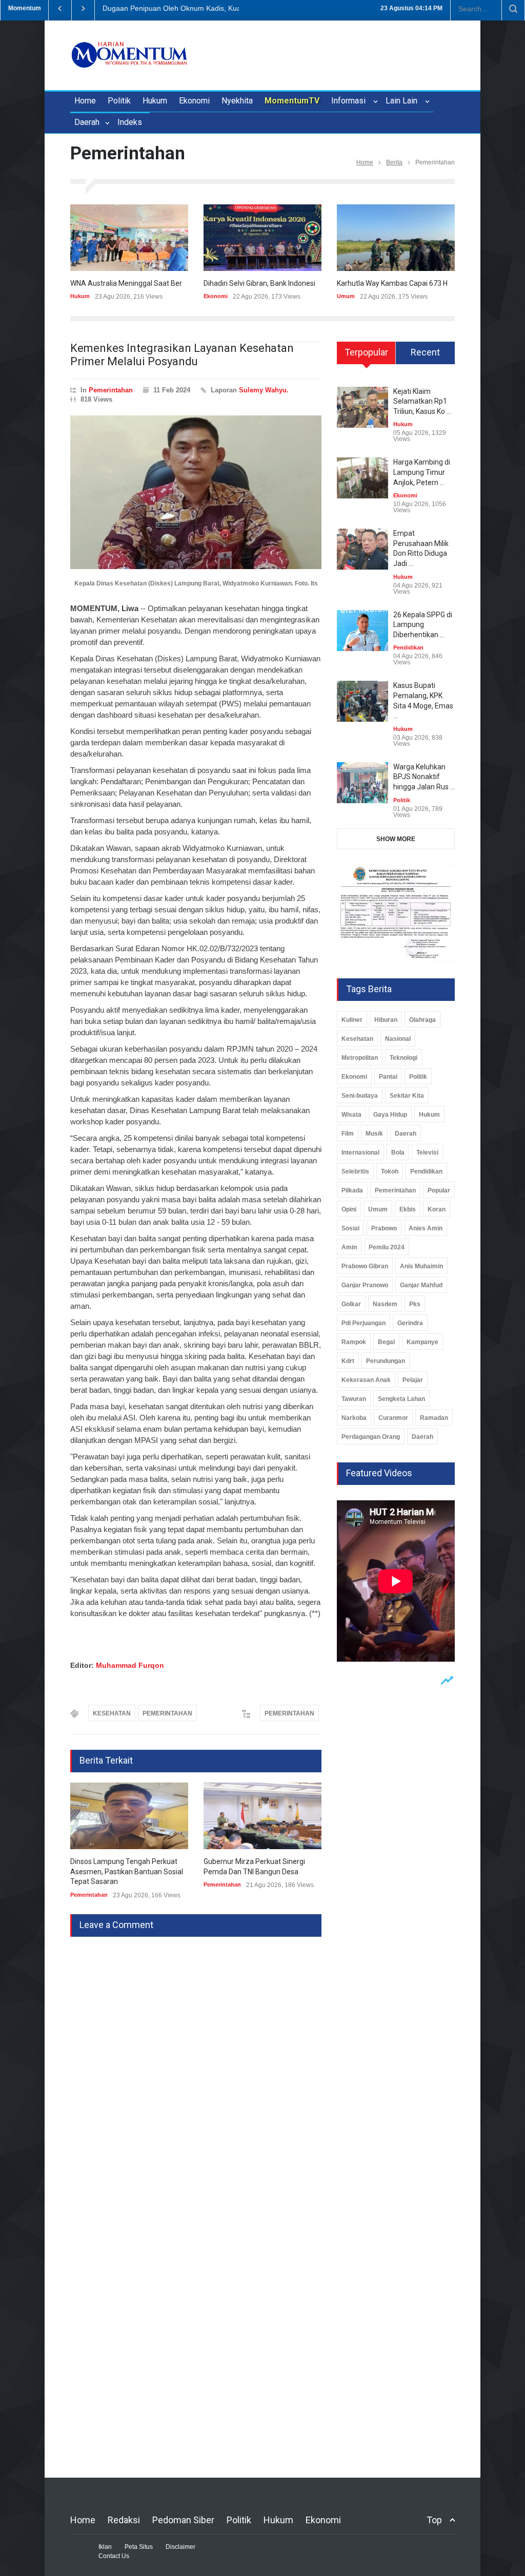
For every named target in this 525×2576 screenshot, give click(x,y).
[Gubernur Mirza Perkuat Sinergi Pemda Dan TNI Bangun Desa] (262, 1816)
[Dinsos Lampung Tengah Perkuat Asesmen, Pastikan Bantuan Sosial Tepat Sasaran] (129, 1816)
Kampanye (422, 1342)
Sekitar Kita (407, 1096)
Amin (349, 1247)
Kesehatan (357, 1039)
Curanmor (393, 1418)
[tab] (366, 357)
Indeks (130, 122)
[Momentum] (129, 57)
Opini (349, 1209)
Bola (398, 1153)
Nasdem (385, 1304)
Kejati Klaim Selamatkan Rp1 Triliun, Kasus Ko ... (422, 401)
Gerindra (410, 1323)
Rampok (354, 1342)
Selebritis (355, 1171)
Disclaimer (180, 2547)
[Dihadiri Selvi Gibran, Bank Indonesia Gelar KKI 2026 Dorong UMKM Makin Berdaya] (262, 238)
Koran (437, 1209)
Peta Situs (139, 2547)
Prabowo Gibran (365, 1266)
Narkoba (354, 1418)
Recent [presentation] (425, 352)
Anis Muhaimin (421, 1266)
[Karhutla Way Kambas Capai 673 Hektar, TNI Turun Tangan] (396, 238)
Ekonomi (194, 101)
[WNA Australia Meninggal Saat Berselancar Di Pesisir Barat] (129, 238)
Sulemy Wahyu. (264, 390)
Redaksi (124, 2520)
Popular (439, 1190)
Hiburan (386, 1020)
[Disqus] (196, 2065)
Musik (374, 1134)
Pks (415, 1304)
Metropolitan (360, 1058)
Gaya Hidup (390, 1115)
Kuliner (352, 1020)
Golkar (351, 1304)
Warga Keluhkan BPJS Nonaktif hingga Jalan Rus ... (424, 777)
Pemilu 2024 (387, 1247)
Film (348, 1134)
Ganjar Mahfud (421, 1285)
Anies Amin (426, 1228)
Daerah (88, 122)
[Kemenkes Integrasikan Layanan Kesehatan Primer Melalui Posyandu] (196, 492)
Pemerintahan (111, 390)
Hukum (155, 101)
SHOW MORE (396, 839)
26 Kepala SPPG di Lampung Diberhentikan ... (423, 625)
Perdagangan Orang (371, 1437)
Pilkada (352, 1190)
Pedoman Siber (183, 2520)
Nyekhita (237, 101)
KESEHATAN (112, 1713)
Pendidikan (408, 647)
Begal (386, 1342)
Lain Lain (403, 101)
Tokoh (390, 1171)
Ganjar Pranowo (365, 1285)
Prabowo (384, 1228)
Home (85, 101)
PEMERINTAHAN (167, 1713)
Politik (119, 101)
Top (434, 2520)
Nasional (398, 1039)
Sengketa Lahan (401, 1399)
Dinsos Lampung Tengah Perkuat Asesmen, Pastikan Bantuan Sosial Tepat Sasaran (127, 1871)
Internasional (360, 1153)
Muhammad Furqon (130, 1665)
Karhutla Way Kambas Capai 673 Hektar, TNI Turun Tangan (431, 283)
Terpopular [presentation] (366, 352)
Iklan (105, 2547)
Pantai (388, 1077)
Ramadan (434, 1418)
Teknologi (403, 1058)
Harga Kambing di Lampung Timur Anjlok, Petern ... (422, 472)
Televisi (427, 1153)
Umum (346, 296)
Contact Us (114, 2556)
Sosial (350, 1228)
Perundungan (386, 1361)
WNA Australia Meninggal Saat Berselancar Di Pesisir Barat (165, 283)
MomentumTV (292, 101)
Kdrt (348, 1361)
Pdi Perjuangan (364, 1323)
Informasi (350, 101)
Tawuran (354, 1399)
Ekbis (408, 1209)
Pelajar (413, 1380)
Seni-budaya (360, 1096)
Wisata (351, 1115)
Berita (394, 162)
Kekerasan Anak (366, 1380)
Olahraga (422, 1020)
